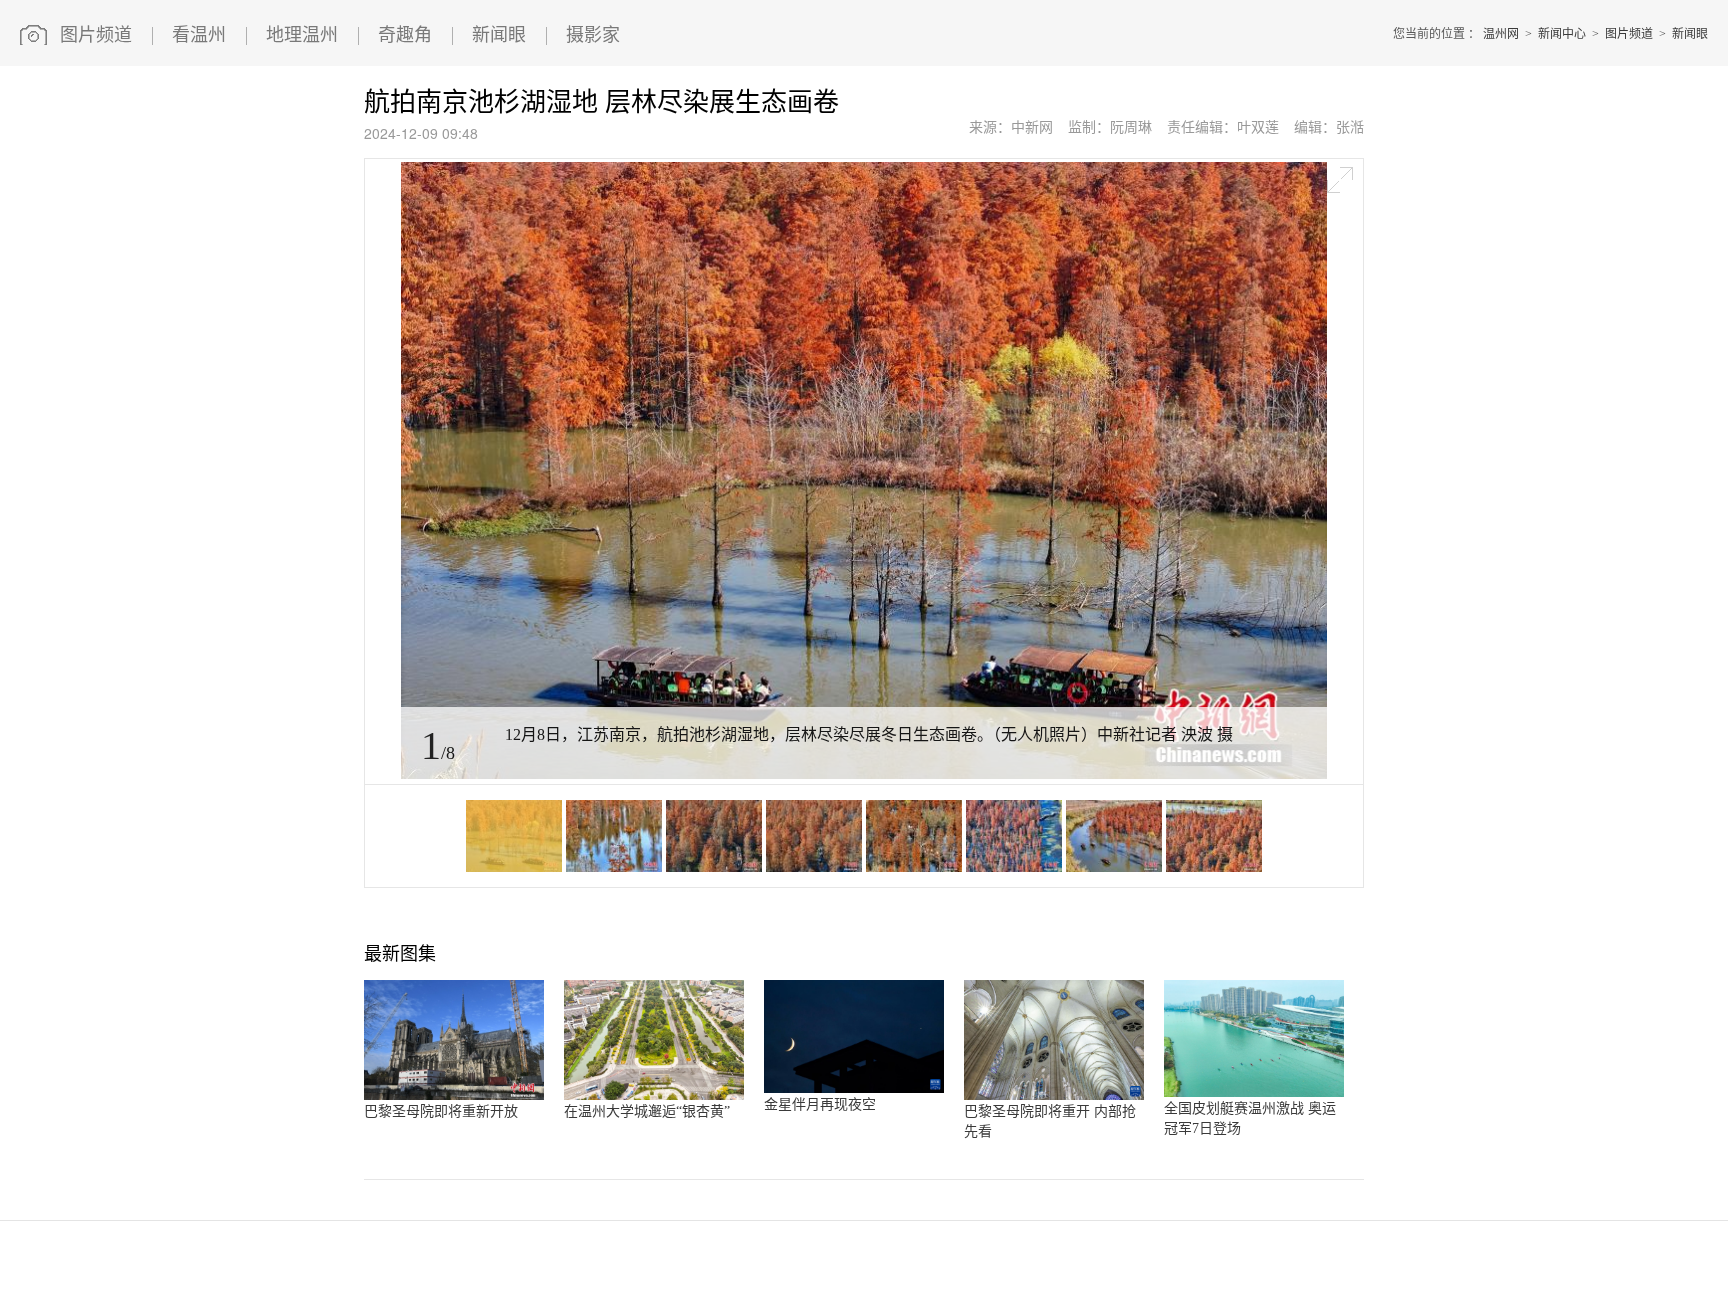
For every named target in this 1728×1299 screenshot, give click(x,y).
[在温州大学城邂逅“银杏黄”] (654, 1096)
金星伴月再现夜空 (820, 1104)
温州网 (1501, 34)
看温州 (199, 35)
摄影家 (593, 35)
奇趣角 (405, 35)
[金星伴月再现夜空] (854, 1089)
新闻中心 (1562, 34)
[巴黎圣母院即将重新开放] (454, 1096)
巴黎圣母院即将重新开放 (441, 1111)
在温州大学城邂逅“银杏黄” (647, 1111)
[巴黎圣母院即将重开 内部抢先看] (1054, 1096)
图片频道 (96, 35)
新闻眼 (499, 35)
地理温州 (302, 35)
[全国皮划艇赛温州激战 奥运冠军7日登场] (1254, 1093)
